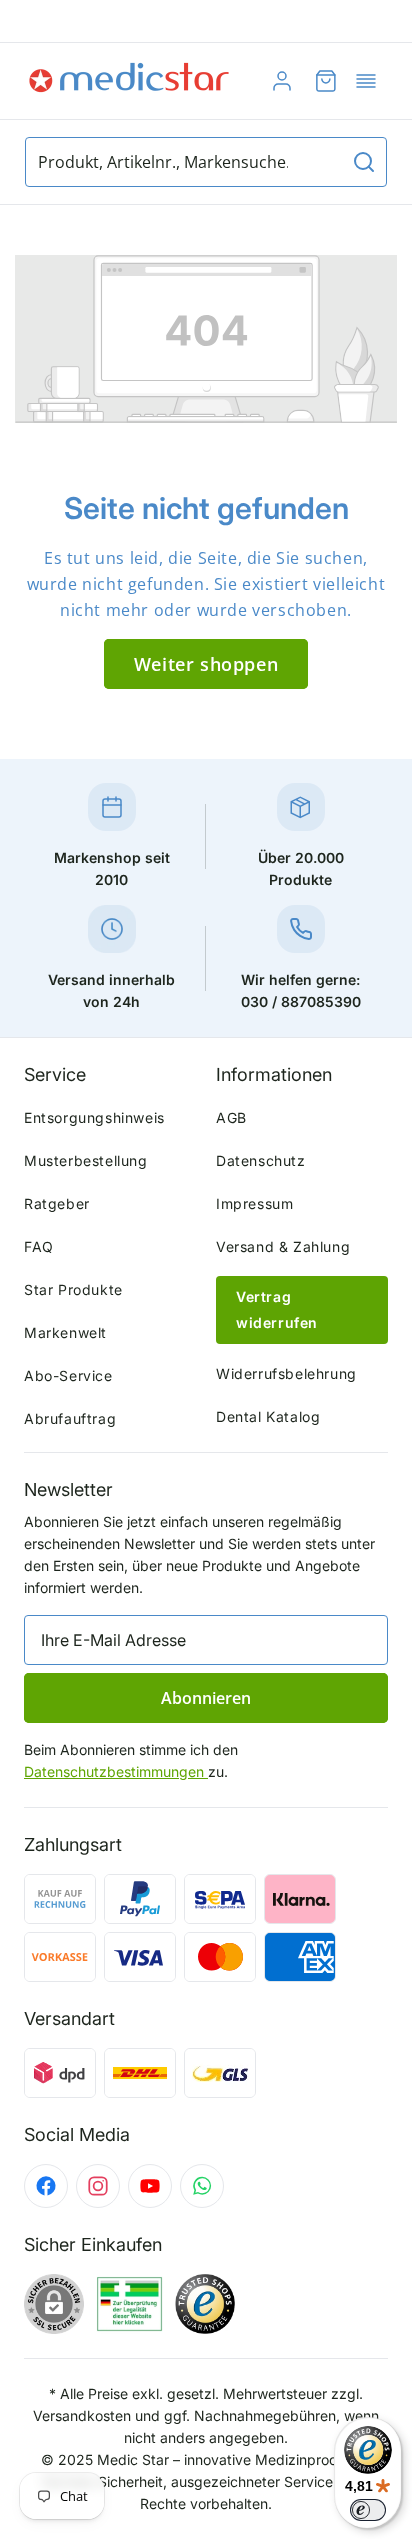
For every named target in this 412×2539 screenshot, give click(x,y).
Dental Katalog (268, 1416)
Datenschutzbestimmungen (116, 1771)
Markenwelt (65, 1332)
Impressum (254, 1203)
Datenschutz (261, 1160)
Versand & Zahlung (283, 1246)
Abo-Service (68, 1375)
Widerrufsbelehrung (286, 1373)
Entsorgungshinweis (94, 1117)
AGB (231, 1117)
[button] (366, 81)
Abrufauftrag (70, 1418)
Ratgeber (57, 1203)
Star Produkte (73, 1289)
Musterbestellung (86, 1160)
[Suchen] (364, 162)
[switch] (368, 2510)
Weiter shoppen (206, 664)
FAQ (39, 1246)
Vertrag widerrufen (277, 1309)
